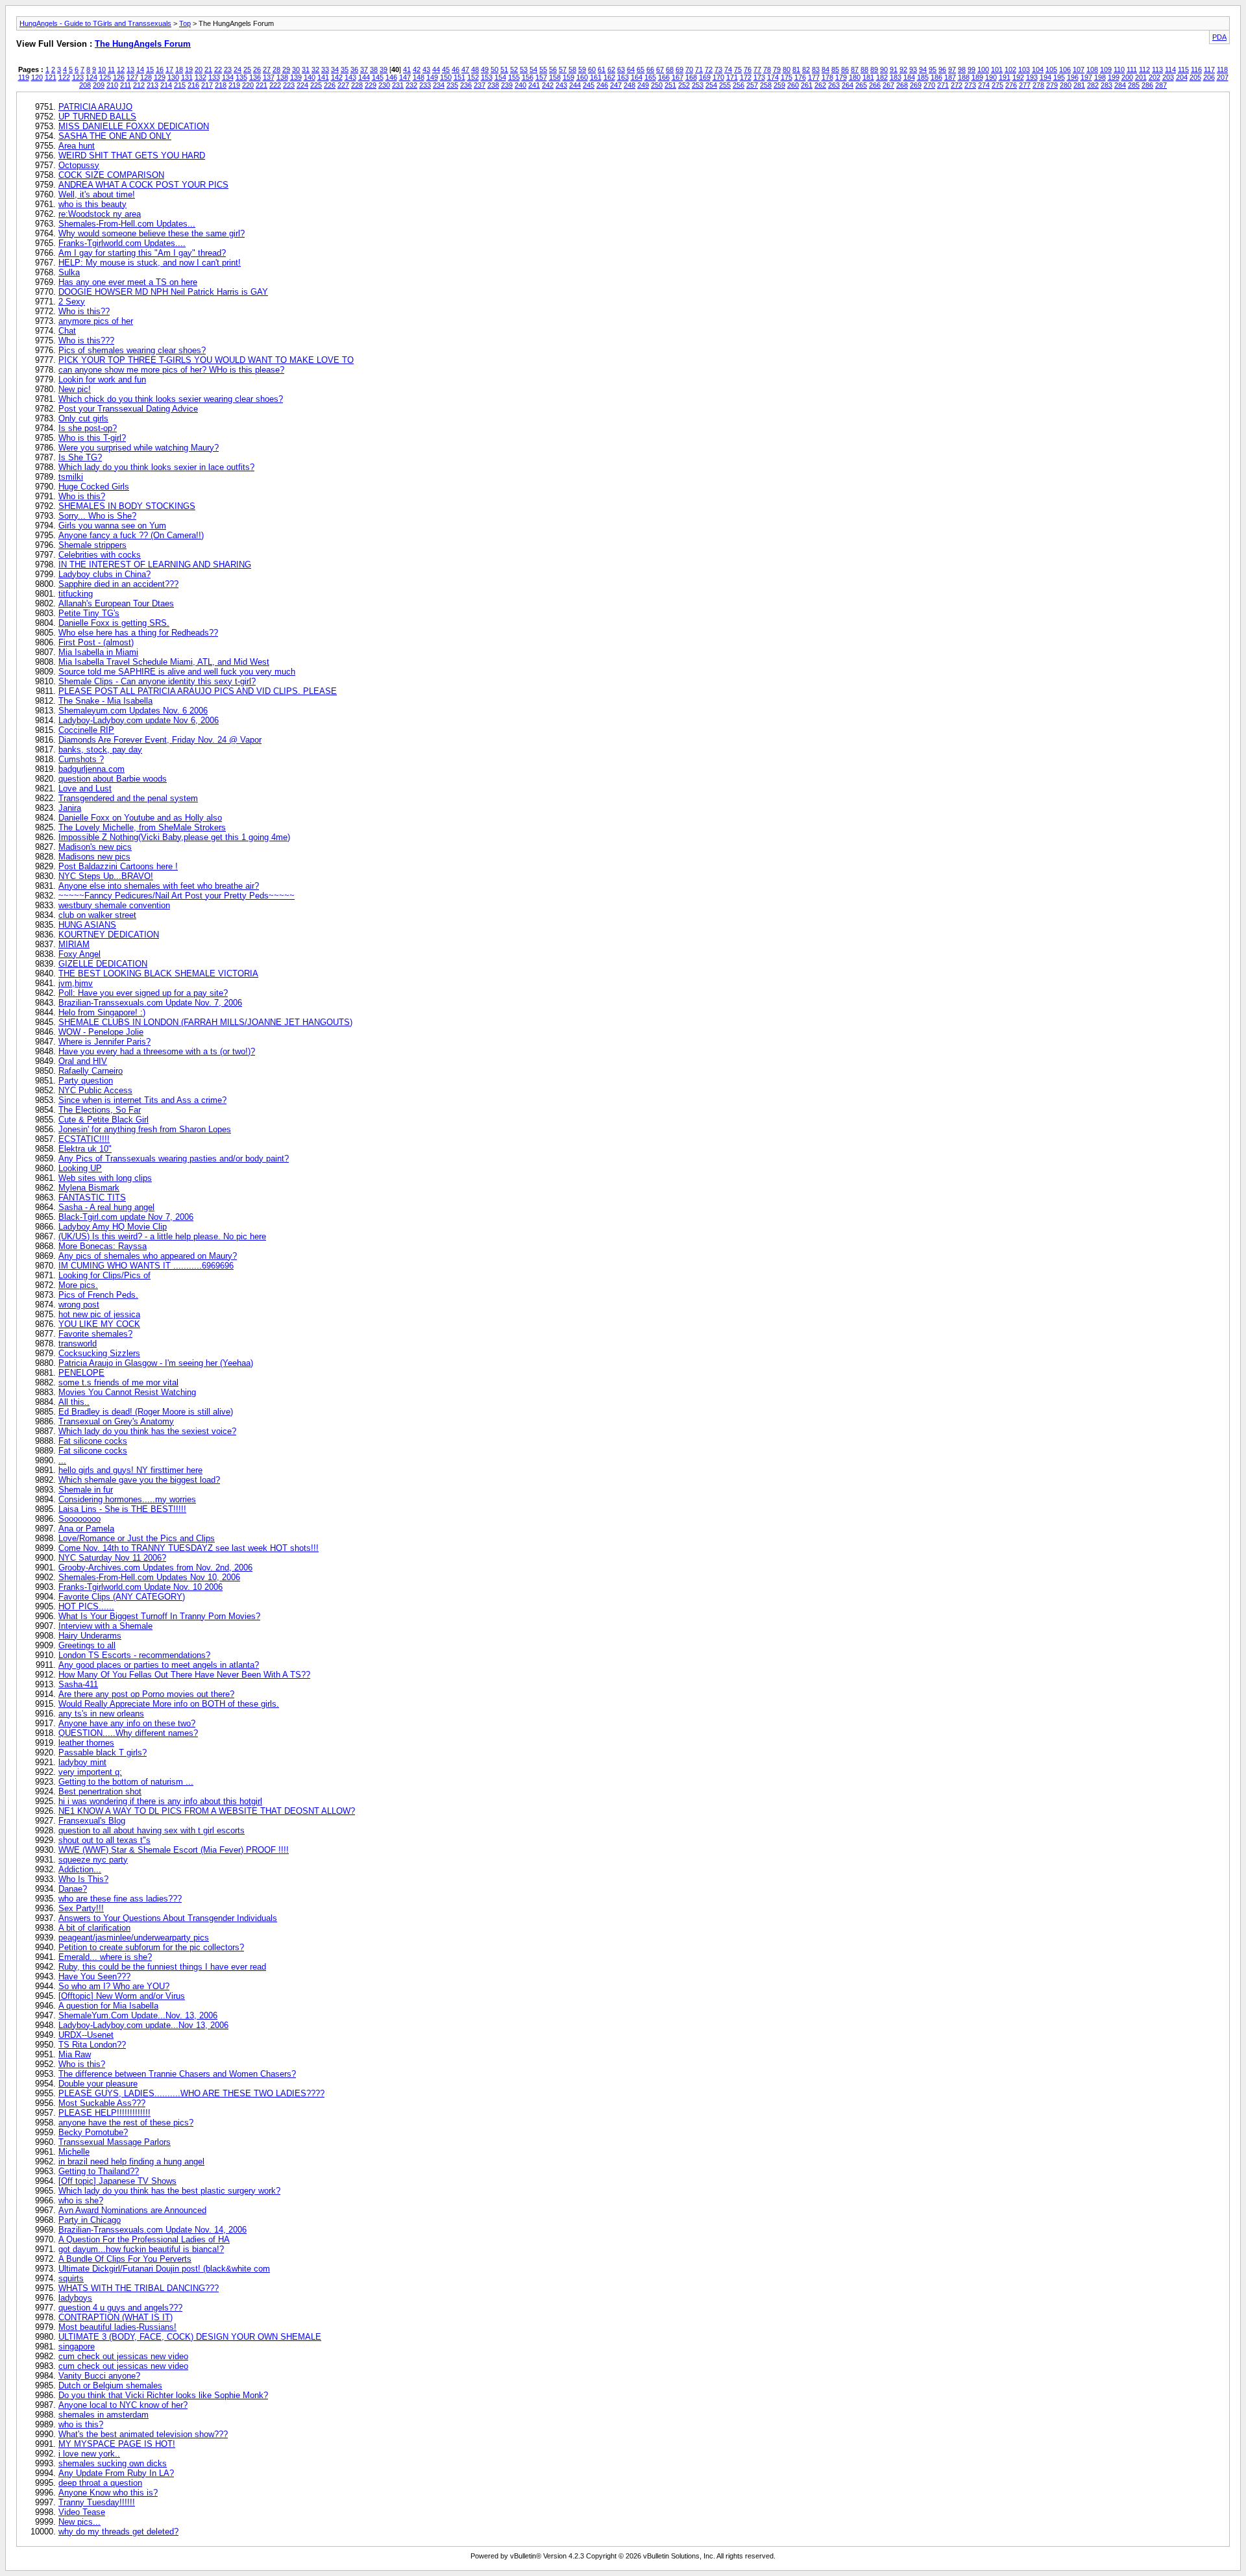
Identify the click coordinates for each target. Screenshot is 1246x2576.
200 (1127, 77)
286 (1147, 85)
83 (816, 69)
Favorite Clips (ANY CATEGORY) (122, 1597)
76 (748, 69)
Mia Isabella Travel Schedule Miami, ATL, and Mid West (164, 662)
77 (757, 69)
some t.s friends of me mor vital (118, 1382)
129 (160, 77)
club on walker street (97, 915)
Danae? (73, 1889)
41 (407, 69)
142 (337, 77)
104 (1038, 69)
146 (391, 77)
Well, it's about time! (97, 194)
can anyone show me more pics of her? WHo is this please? (171, 370)
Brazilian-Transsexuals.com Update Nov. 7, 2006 (150, 1003)
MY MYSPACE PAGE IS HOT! (117, 2444)
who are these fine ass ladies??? (120, 1899)
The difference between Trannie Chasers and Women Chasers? (177, 2074)
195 (1059, 77)
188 (964, 77)
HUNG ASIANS (87, 925)
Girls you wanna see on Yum (112, 526)
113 (1157, 69)
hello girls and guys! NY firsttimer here (130, 1470)
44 (436, 69)
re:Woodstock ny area (100, 214)
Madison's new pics (95, 847)
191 (1005, 77)
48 (475, 69)
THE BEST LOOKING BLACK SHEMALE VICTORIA (158, 973)
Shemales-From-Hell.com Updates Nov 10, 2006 (149, 1577)
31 (306, 69)
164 (637, 77)
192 (1018, 77)
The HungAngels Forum (143, 44)
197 (1086, 77)
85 (835, 69)
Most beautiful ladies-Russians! (117, 2327)
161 (596, 77)
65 (641, 69)
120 (37, 77)
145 (378, 77)
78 (767, 69)
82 (806, 69)
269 (916, 85)
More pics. (78, 1285)
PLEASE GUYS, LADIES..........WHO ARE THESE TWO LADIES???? (191, 2093)
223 (289, 85)
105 (1051, 69)
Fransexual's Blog (92, 1821)
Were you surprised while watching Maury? (139, 448)
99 (971, 69)
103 (1024, 69)
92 (903, 69)
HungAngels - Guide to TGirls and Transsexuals (95, 23)
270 (929, 85)
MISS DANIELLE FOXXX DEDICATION (134, 126)
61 (602, 69)
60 (592, 69)
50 (495, 69)
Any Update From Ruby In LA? (116, 2473)
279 (1052, 85)
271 (943, 85)
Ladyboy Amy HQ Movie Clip (113, 1227)
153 (487, 77)
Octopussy (79, 165)
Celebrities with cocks (100, 555)
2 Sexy (72, 302)
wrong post (79, 1305)
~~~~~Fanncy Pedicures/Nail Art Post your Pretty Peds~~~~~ (177, 896)
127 (132, 77)
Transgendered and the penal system (128, 798)
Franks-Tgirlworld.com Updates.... (122, 243)
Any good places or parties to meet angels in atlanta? (159, 1665)
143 (350, 77)
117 (1209, 69)
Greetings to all (87, 1645)
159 (568, 77)
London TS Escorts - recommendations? (134, 1655)
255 (725, 85)
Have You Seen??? (94, 1976)
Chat (67, 331)
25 (247, 69)
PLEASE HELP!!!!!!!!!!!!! (104, 2113)
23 (228, 69)
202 (1154, 77)
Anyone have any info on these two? (127, 1723)
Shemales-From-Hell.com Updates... (127, 224)
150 (446, 77)
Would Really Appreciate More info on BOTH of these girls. (169, 1704)
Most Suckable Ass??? (102, 2103)
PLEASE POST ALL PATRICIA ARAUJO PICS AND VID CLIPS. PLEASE (198, 691)
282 (1093, 85)
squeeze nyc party (93, 1860)
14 (140, 69)
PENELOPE (81, 1373)
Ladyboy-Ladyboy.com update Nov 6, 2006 (139, 720)
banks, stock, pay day (100, 749)
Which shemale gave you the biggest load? (139, 1480)
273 (970, 85)
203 (1168, 77)
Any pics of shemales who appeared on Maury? (148, 1256)
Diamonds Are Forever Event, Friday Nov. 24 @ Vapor (160, 740)
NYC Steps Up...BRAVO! (106, 876)
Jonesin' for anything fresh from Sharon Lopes (145, 1129)
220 (248, 85)
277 (1025, 85)
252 (684, 85)
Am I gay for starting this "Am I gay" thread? (142, 253)
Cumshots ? (81, 759)
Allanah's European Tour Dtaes (116, 603)
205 (1195, 77)
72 (709, 69)
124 (92, 77)
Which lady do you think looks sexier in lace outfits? (156, 467)
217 (207, 85)
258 (766, 85)
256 (739, 85)
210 (112, 85)
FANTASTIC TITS (92, 1197)
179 (841, 77)
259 (779, 85)
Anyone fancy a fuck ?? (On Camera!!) (131, 535)
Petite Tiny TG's (89, 613)
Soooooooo (79, 1519)
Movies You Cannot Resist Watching (127, 1392)
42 (417, 69)
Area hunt (77, 146)
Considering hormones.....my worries (127, 1499)
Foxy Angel (79, 954)
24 (238, 69)
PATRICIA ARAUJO (95, 107)
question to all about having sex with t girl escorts (152, 1830)
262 (820, 85)
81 (796, 69)
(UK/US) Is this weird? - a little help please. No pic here (162, 1236)
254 (711, 85)
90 (884, 69)
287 (1161, 85)
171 (732, 77)
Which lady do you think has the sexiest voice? (147, 1431)
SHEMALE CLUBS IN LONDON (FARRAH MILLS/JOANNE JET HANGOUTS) (205, 1022)
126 (119, 77)
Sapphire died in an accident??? (118, 584)
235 (452, 85)
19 (189, 69)
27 (267, 69)
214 (166, 85)
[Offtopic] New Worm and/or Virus (122, 1996)
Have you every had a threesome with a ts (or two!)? (157, 1051)
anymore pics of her (96, 321)
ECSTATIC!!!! (84, 1139)
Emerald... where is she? (105, 1957)
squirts (71, 2278)
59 (582, 69)
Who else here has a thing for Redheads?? (138, 633)
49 (485, 69)
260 (793, 85)
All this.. (74, 1402)
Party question (86, 1081)
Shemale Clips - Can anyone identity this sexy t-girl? (157, 681)
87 (855, 69)
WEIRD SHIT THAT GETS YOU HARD (132, 155)
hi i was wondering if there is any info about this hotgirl (160, 1801)
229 (371, 85)
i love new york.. (89, 2454)
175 (787, 77)
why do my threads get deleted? (118, 2532)
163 (623, 77)
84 (825, 69)
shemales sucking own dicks (113, 2463)
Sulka (69, 272)
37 (364, 69)
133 (214, 77)
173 (759, 77)
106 (1065, 69)
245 (589, 85)
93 (913, 69)
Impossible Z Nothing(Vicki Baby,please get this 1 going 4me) (174, 837)
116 (1196, 69)
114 (1170, 69)
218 (221, 85)
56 (553, 69)
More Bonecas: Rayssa (103, 1246)
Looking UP (80, 1168)
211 (126, 85)
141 (323, 77)
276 (1011, 85)
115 (1183, 69)
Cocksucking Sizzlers (99, 1353)
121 (51, 77)
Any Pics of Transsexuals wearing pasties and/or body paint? (174, 1158)
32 (315, 69)
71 (699, 69)
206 (1209, 77)
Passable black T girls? (103, 1752)
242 (548, 85)
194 (1045, 77)
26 (257, 69)
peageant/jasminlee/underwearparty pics (134, 1938)
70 (689, 69)
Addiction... (80, 1869)
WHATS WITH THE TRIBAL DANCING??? (139, 2288)
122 (64, 77)
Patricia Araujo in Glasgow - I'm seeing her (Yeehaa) (156, 1363)
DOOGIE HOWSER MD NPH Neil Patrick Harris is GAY (163, 292)
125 (105, 77)
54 (533, 69)
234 (439, 85)
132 (201, 77)
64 (631, 69)
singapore (77, 2347)
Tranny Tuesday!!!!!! (97, 2502)
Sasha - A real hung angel (106, 1207)
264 (848, 85)
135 (241, 77)
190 (991, 77)
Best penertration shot (100, 1791)
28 (276, 69)
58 (572, 69)
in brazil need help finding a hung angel (131, 2161)
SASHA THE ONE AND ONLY (115, 136)
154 (500, 77)
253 (698, 85)
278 (1038, 85)
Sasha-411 (78, 1684)
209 (99, 85)
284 (1120, 85)
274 (984, 85)
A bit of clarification (94, 1928)
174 (773, 77)
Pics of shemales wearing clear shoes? (132, 350)
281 (1079, 85)
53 (524, 69)
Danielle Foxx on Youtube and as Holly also (140, 818)
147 (405, 77)
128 (146, 77)
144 (364, 77)
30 (296, 69)
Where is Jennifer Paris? (104, 1042)
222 (275, 85)
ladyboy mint (82, 1762)
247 (616, 85)
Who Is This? (83, 1879)
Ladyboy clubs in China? (104, 574)
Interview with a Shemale (105, 1626)
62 (611, 69)
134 (228, 77)
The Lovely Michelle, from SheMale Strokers (142, 827)
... (62, 1460)
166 (664, 77)
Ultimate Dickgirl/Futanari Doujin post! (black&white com (164, 2269)
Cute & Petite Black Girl (104, 1120)
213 (153, 85)
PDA (1219, 37)
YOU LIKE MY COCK (99, 1324)
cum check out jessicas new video (123, 2356)
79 (777, 69)
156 (528, 77)
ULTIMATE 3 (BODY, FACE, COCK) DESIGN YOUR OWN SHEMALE (190, 2337)
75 (738, 69)
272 (957, 85)
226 (330, 85)
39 (384, 69)
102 (1010, 69)
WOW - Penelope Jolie (101, 1032)
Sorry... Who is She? (97, 516)
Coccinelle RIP (86, 730)
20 (199, 69)
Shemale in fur (86, 1490)
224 (302, 85)
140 (310, 77)
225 (316, 85)
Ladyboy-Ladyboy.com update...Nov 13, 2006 (143, 2025)
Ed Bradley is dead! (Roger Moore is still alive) (146, 1412)
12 (121, 69)
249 (643, 85)
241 (534, 85)
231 (398, 85)
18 (179, 69)
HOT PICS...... (86, 1606)
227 (343, 85)
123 (78, 77)
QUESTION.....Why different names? (128, 1733)
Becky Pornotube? (93, 2132)
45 (446, 69)
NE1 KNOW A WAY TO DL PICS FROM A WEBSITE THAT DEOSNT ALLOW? (207, 1811)
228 (357, 85)
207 (1223, 77)
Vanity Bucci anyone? (99, 2376)
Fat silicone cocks (93, 1441)
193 (1032, 77)
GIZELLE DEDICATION (103, 964)
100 (983, 69)
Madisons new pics (94, 857)
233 (425, 85)
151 (459, 77)
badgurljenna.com (92, 769)
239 (507, 85)
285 (1134, 85)
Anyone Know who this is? (108, 2493)
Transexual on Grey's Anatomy (116, 1421)
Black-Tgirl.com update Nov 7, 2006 (126, 1217)
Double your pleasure (98, 2084)
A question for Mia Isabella (108, 2006)
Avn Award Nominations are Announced (132, 2210)
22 (218, 69)
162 (609, 77)
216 (193, 85)
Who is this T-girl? (92, 438)
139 (296, 77)
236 (466, 85)
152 (473, 77)
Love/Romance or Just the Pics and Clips (137, 1538)
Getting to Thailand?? (99, 2171)
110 (1119, 69)
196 (1073, 77)
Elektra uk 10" (85, 1149)
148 (419, 77)
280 (1066, 85)
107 (1079, 69)
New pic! (75, 389)
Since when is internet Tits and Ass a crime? (142, 1100)
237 (480, 85)
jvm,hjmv (76, 983)
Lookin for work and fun (102, 379)
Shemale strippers (92, 545)
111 (1132, 69)
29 (286, 69)
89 (874, 69)
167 (678, 77)
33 (325, 69)
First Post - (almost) (96, 642)
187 (950, 77)
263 (834, 85)
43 (426, 69)
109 (1106, 69)
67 (660, 69)
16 (160, 69)
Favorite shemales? (95, 1334)
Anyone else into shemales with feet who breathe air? (159, 886)
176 (800, 77)
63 (621, 69)
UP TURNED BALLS (97, 117)
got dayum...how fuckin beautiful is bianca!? (141, 2249)
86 (845, 69)
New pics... (79, 2522)
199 (1114, 77)
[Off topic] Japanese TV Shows (117, 2181)
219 (234, 85)
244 (575, 85)
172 (746, 77)
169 (705, 77)
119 (24, 77)
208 (85, 85)
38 (374, 69)
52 (514, 69)
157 (541, 77)
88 (864, 69)
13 (130, 69)
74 (728, 69)
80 (787, 69)
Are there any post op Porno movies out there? (146, 1694)
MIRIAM (74, 944)
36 (354, 69)
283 (1106, 85)
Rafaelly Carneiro (91, 1071)
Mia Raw (75, 2054)
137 (269, 77)
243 (561, 85)
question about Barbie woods (113, 779)
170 (718, 77)
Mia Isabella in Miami (98, 652)
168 (691, 77)
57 (563, 69)
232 (411, 85)
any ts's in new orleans (101, 1714)
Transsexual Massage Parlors (115, 2142)
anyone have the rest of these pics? (126, 2123)
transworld (78, 1344)
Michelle (74, 2152)
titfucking (76, 594)
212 (139, 85)
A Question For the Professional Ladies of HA (144, 2239)
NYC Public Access (95, 1090)
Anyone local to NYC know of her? (123, 2405)
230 (384, 85)
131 (187, 77)
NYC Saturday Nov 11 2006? (112, 1558)
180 (855, 77)
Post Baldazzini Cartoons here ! (118, 866)
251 (670, 85)
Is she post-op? (88, 428)
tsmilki (71, 477)
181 (868, 77)
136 (255, 77)
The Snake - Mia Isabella (105, 701)
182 (882, 77)
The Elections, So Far (100, 1110)
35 (345, 69)
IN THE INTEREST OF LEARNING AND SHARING (155, 564)
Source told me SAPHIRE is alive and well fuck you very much (177, 672)
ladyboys (75, 2298)
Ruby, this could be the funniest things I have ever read (162, 1967)
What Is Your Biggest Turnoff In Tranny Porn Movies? (159, 1616)
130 (173, 77)
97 (952, 69)
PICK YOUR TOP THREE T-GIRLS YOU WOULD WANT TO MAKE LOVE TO (206, 360)
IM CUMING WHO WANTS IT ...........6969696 (146, 1266)
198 (1100, 77)
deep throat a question (100, 2483)
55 (543, 69)
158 (555, 77)
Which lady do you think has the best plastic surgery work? (169, 2191)
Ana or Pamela (86, 1529)
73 (718, 69)
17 (169, 69)
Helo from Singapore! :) (102, 1012)
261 (807, 85)
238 (493, 85)
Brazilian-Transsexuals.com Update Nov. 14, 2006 (153, 2230)
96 (942, 69)
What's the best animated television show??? (143, 2434)
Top (185, 23)
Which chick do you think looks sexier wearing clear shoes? (171, 399)
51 (504, 69)
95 (933, 69)
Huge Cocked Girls (94, 487)
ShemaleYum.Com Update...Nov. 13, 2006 (138, 2015)
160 (582, 77)
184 (909, 77)
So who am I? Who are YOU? (114, 1986)
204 (1182, 77)
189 (977, 77)
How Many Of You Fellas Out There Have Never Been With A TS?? (184, 1675)
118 (1222, 69)
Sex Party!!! (81, 1908)
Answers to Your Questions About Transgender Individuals (168, 1918)
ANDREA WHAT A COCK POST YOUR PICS (143, 185)
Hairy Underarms (90, 1636)
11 (111, 69)
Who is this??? (86, 341)
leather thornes (86, 1743)
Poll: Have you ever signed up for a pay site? (143, 993)
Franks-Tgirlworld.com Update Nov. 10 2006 (140, 1587)
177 (814, 77)
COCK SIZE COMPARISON (111, 175)
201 (1141, 77)
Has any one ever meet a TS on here (128, 282)
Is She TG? (80, 457)
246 (602, 85)
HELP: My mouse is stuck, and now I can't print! (150, 263)
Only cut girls (83, 418)
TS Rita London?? (92, 2045)
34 (335, 69)
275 (997, 85)
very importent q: (90, 1772)
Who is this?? (84, 311)
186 (936, 77)
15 (150, 69)
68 (670, 69)
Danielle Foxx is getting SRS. (114, 623)
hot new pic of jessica (99, 1314)
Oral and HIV (83, 1061)
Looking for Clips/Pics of (104, 1275)
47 (465, 69)
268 (902, 85)
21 (208, 69)
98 (962, 69)
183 (896, 77)
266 (875, 85)
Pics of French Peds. (98, 1295)
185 (923, 77)
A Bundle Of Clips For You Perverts (125, 2259)
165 (650, 77)
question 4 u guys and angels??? (120, 2308)
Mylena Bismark (89, 1188)
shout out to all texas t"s (104, 1840)
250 (657, 85)
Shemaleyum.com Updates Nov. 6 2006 (133, 711)
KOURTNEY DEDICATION (109, 935)
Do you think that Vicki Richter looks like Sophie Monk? (163, 2395)
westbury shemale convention (114, 905)
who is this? (81, 2424)
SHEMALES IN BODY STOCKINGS (127, 506)
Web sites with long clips (105, 1178)
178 (827, 77)
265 (861, 85)
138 (282, 77)
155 (514, 77)
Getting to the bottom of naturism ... (126, 1782)
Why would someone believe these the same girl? (152, 233)
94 (923, 69)
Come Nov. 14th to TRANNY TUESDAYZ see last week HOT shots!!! (189, 1548)
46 (456, 69)
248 (629, 85)
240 (520, 85)
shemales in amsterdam (104, 2415)
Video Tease (82, 2512)
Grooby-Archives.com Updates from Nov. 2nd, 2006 (155, 1567)
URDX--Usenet (86, 2035)
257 (752, 85)
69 (679, 69)
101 (997, 69)
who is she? (81, 2200)
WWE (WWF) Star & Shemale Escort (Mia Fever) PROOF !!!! (174, 1850)
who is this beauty (92, 204)
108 (1092, 69)
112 (1144, 69)
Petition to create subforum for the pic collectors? (151, 1947)
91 (894, 69)
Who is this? (82, 496)
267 (888, 85)
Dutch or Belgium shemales (110, 2385)
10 (102, 69)
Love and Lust (85, 788)
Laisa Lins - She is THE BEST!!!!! (122, 1509)
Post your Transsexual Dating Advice (128, 409)
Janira (70, 808)
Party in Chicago (90, 2220)
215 (180, 85)
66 (650, 69)
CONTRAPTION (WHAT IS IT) (116, 2317)
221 (262, 85)
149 (432, 77)
